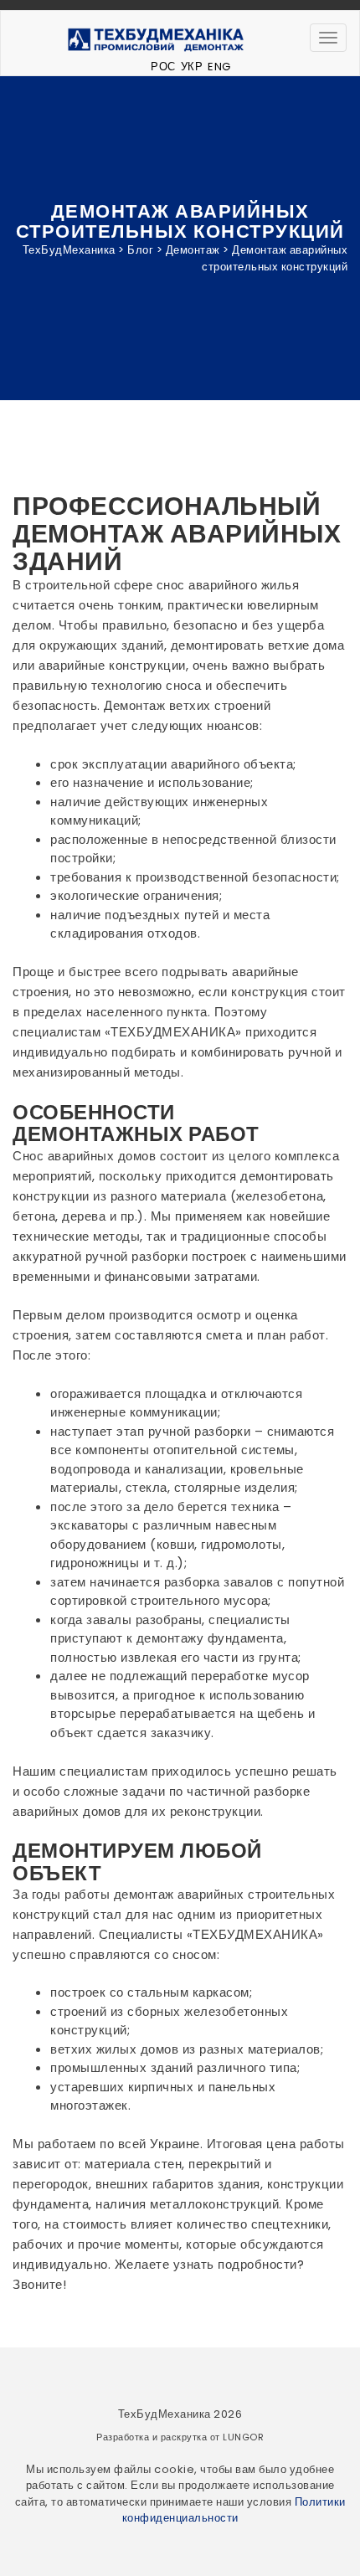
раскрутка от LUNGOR (213, 2437)
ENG (219, 67)
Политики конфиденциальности (234, 2510)
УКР (192, 67)
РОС (163, 67)
